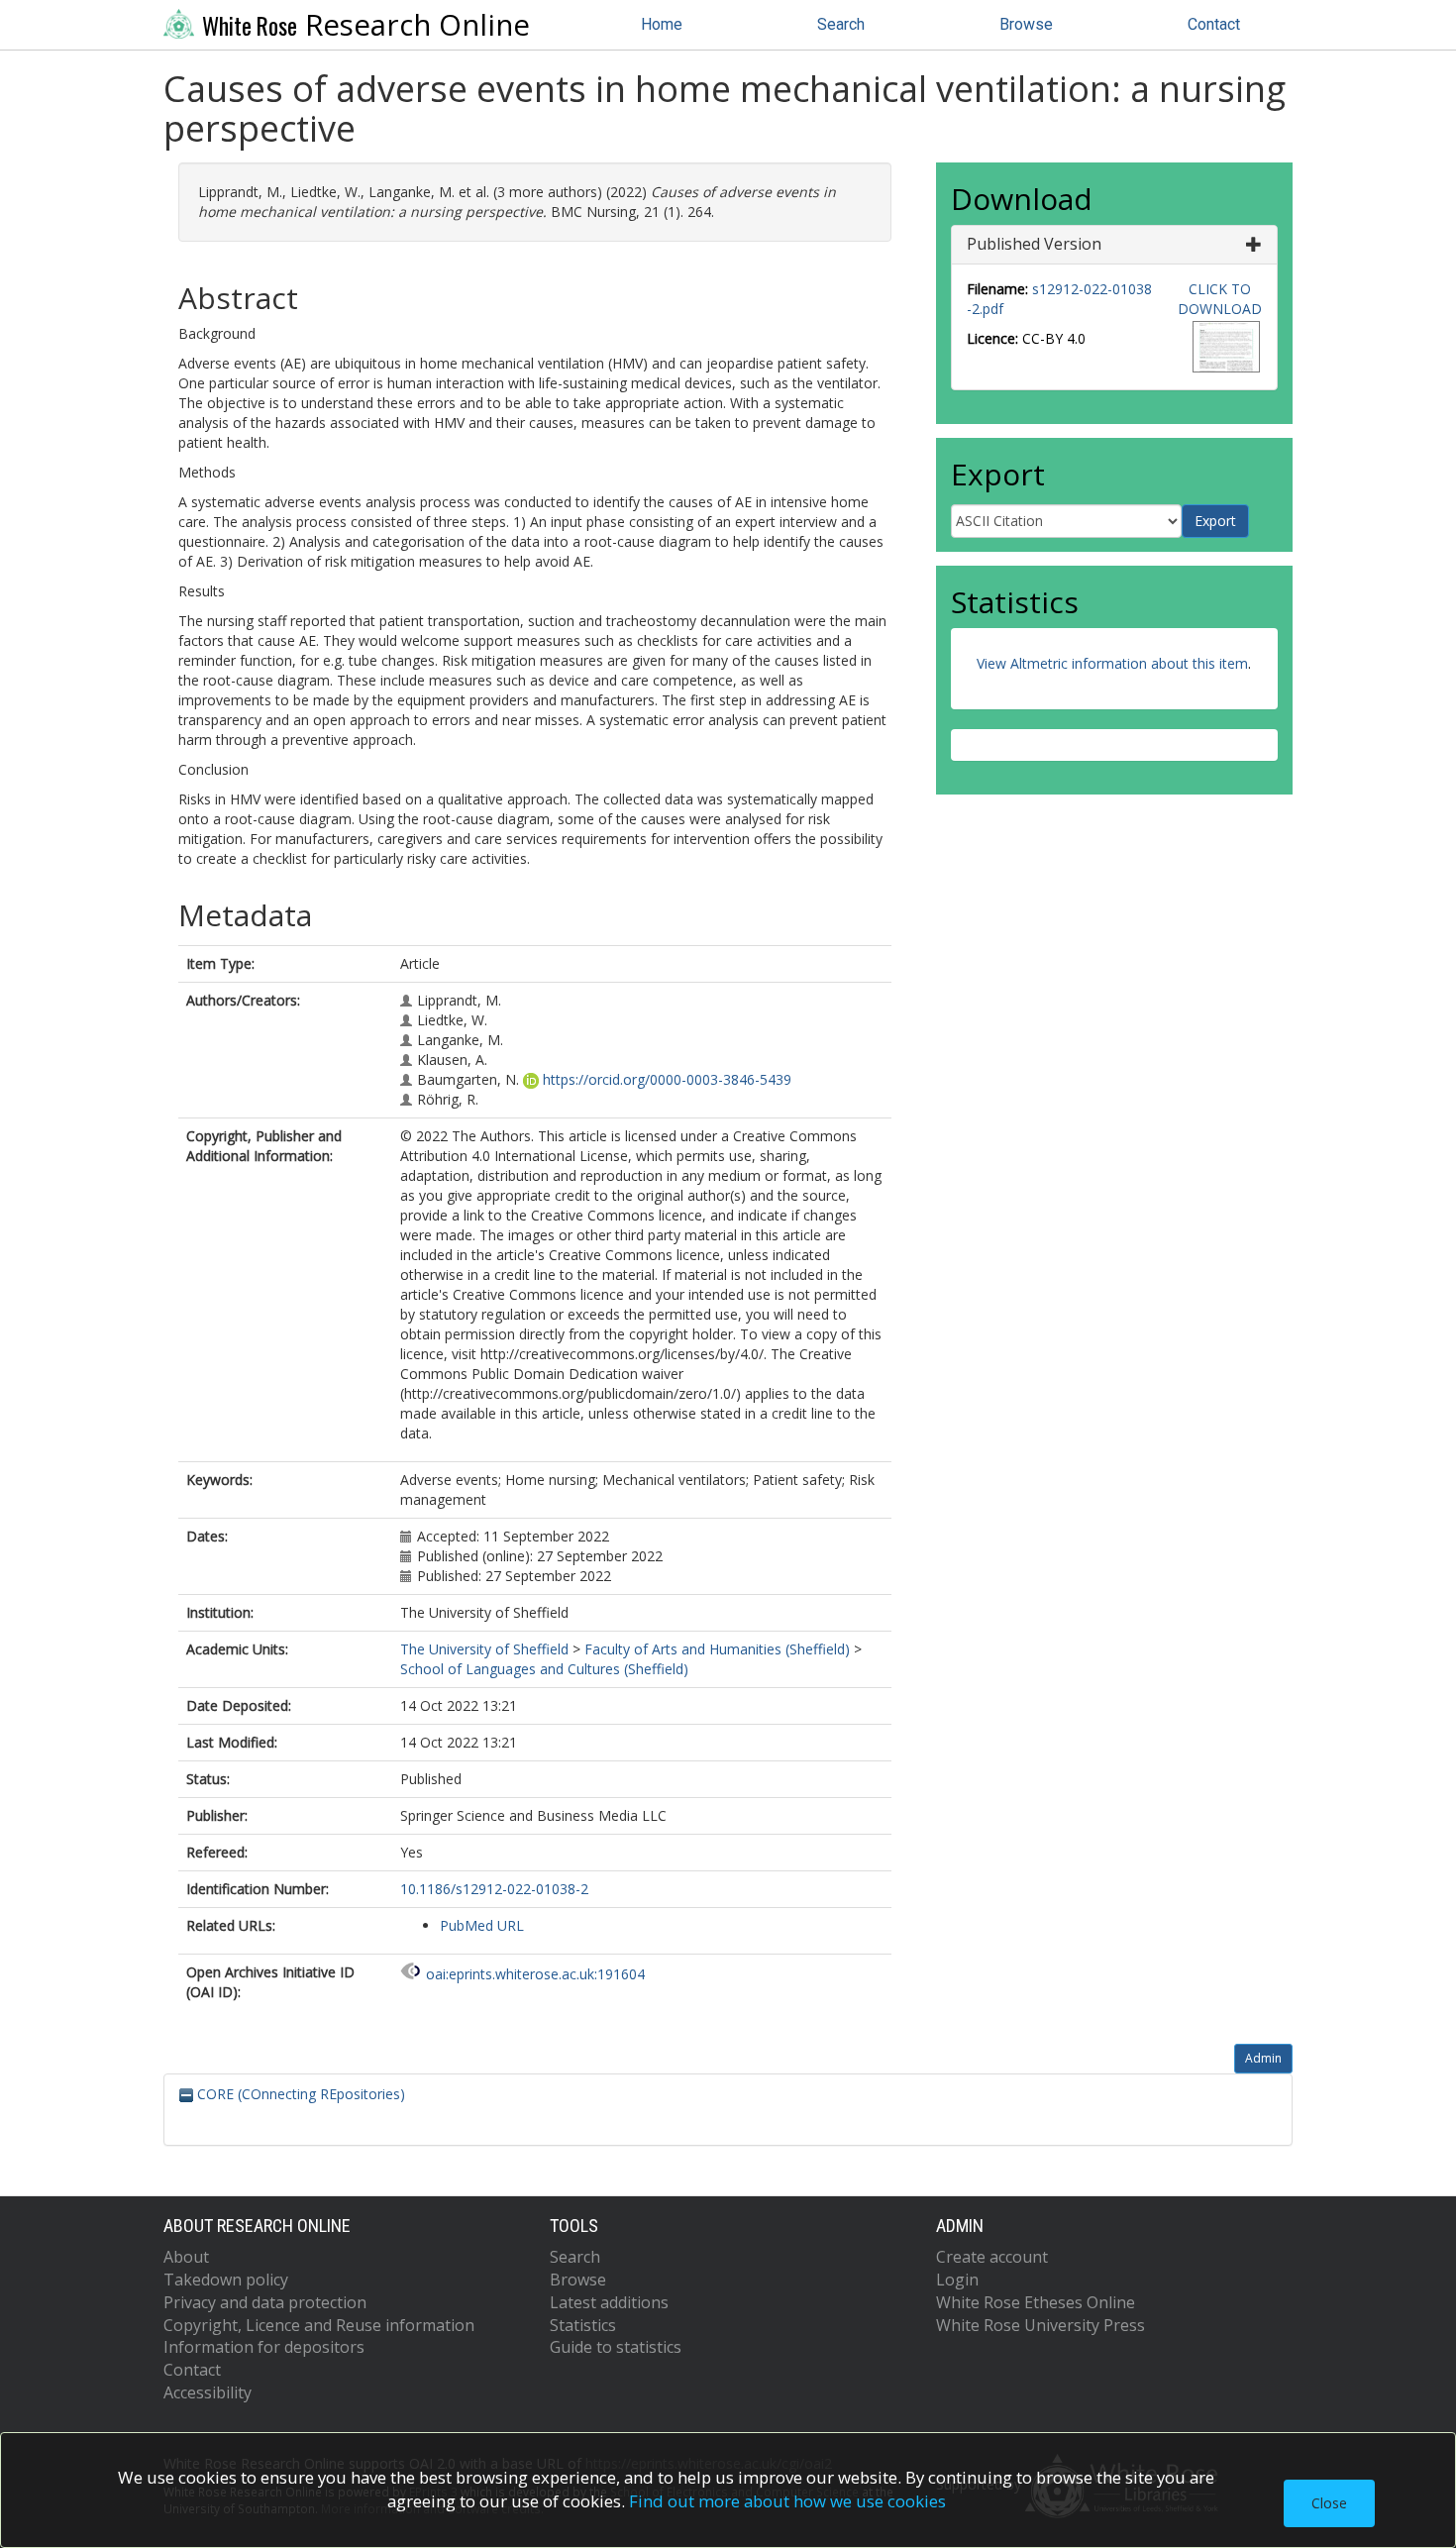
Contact (1214, 24)
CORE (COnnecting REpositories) (299, 2094)
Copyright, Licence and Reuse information (319, 2325)
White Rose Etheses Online (1036, 2302)
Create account (992, 2257)
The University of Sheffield (484, 1649)
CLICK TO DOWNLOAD (1220, 299)
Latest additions (609, 2302)
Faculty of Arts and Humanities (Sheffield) (717, 1649)
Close (1329, 2503)
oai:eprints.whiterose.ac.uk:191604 (535, 1974)
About (186, 2257)
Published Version (1034, 244)
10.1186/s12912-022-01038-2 (494, 1889)
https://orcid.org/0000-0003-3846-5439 (667, 1079)
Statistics (583, 2325)
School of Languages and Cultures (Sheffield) (544, 1669)
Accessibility (208, 2392)
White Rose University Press (1040, 2325)
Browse (1026, 24)
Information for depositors (264, 2347)
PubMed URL (482, 1925)
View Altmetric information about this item (1112, 663)
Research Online (366, 25)
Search (841, 24)
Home (662, 24)
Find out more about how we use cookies (787, 2501)
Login (957, 2280)
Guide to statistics (616, 2347)
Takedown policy (226, 2280)
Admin (1263, 2058)
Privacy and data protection (265, 2302)
